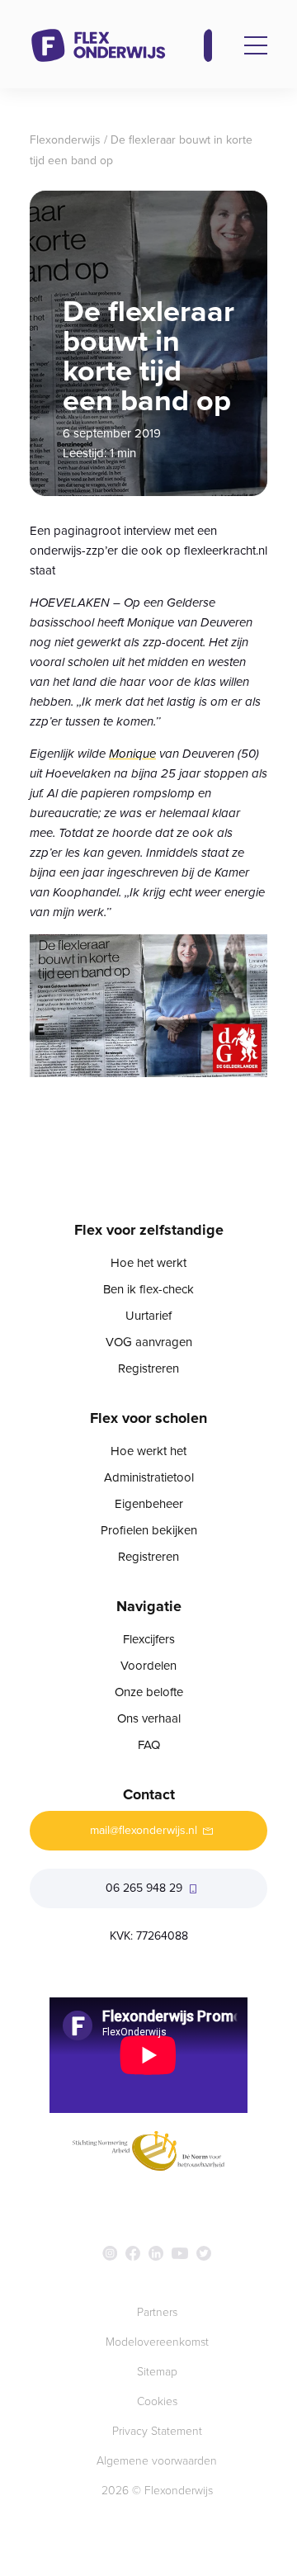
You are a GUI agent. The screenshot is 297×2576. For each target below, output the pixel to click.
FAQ (149, 1745)
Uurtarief (148, 1316)
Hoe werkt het (148, 1451)
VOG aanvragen (149, 1342)
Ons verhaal (149, 1718)
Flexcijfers (149, 1639)
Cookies (157, 2401)
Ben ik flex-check (148, 1289)
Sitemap (157, 2372)
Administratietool (149, 1477)
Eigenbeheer (149, 1504)
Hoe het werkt (148, 1263)
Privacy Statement (157, 2431)
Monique (132, 754)
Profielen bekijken (149, 1530)
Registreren (148, 1368)
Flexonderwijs (65, 140)
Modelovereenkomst (157, 2342)
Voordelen (148, 1666)
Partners (157, 2312)
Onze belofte (149, 1692)
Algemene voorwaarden (157, 2461)
